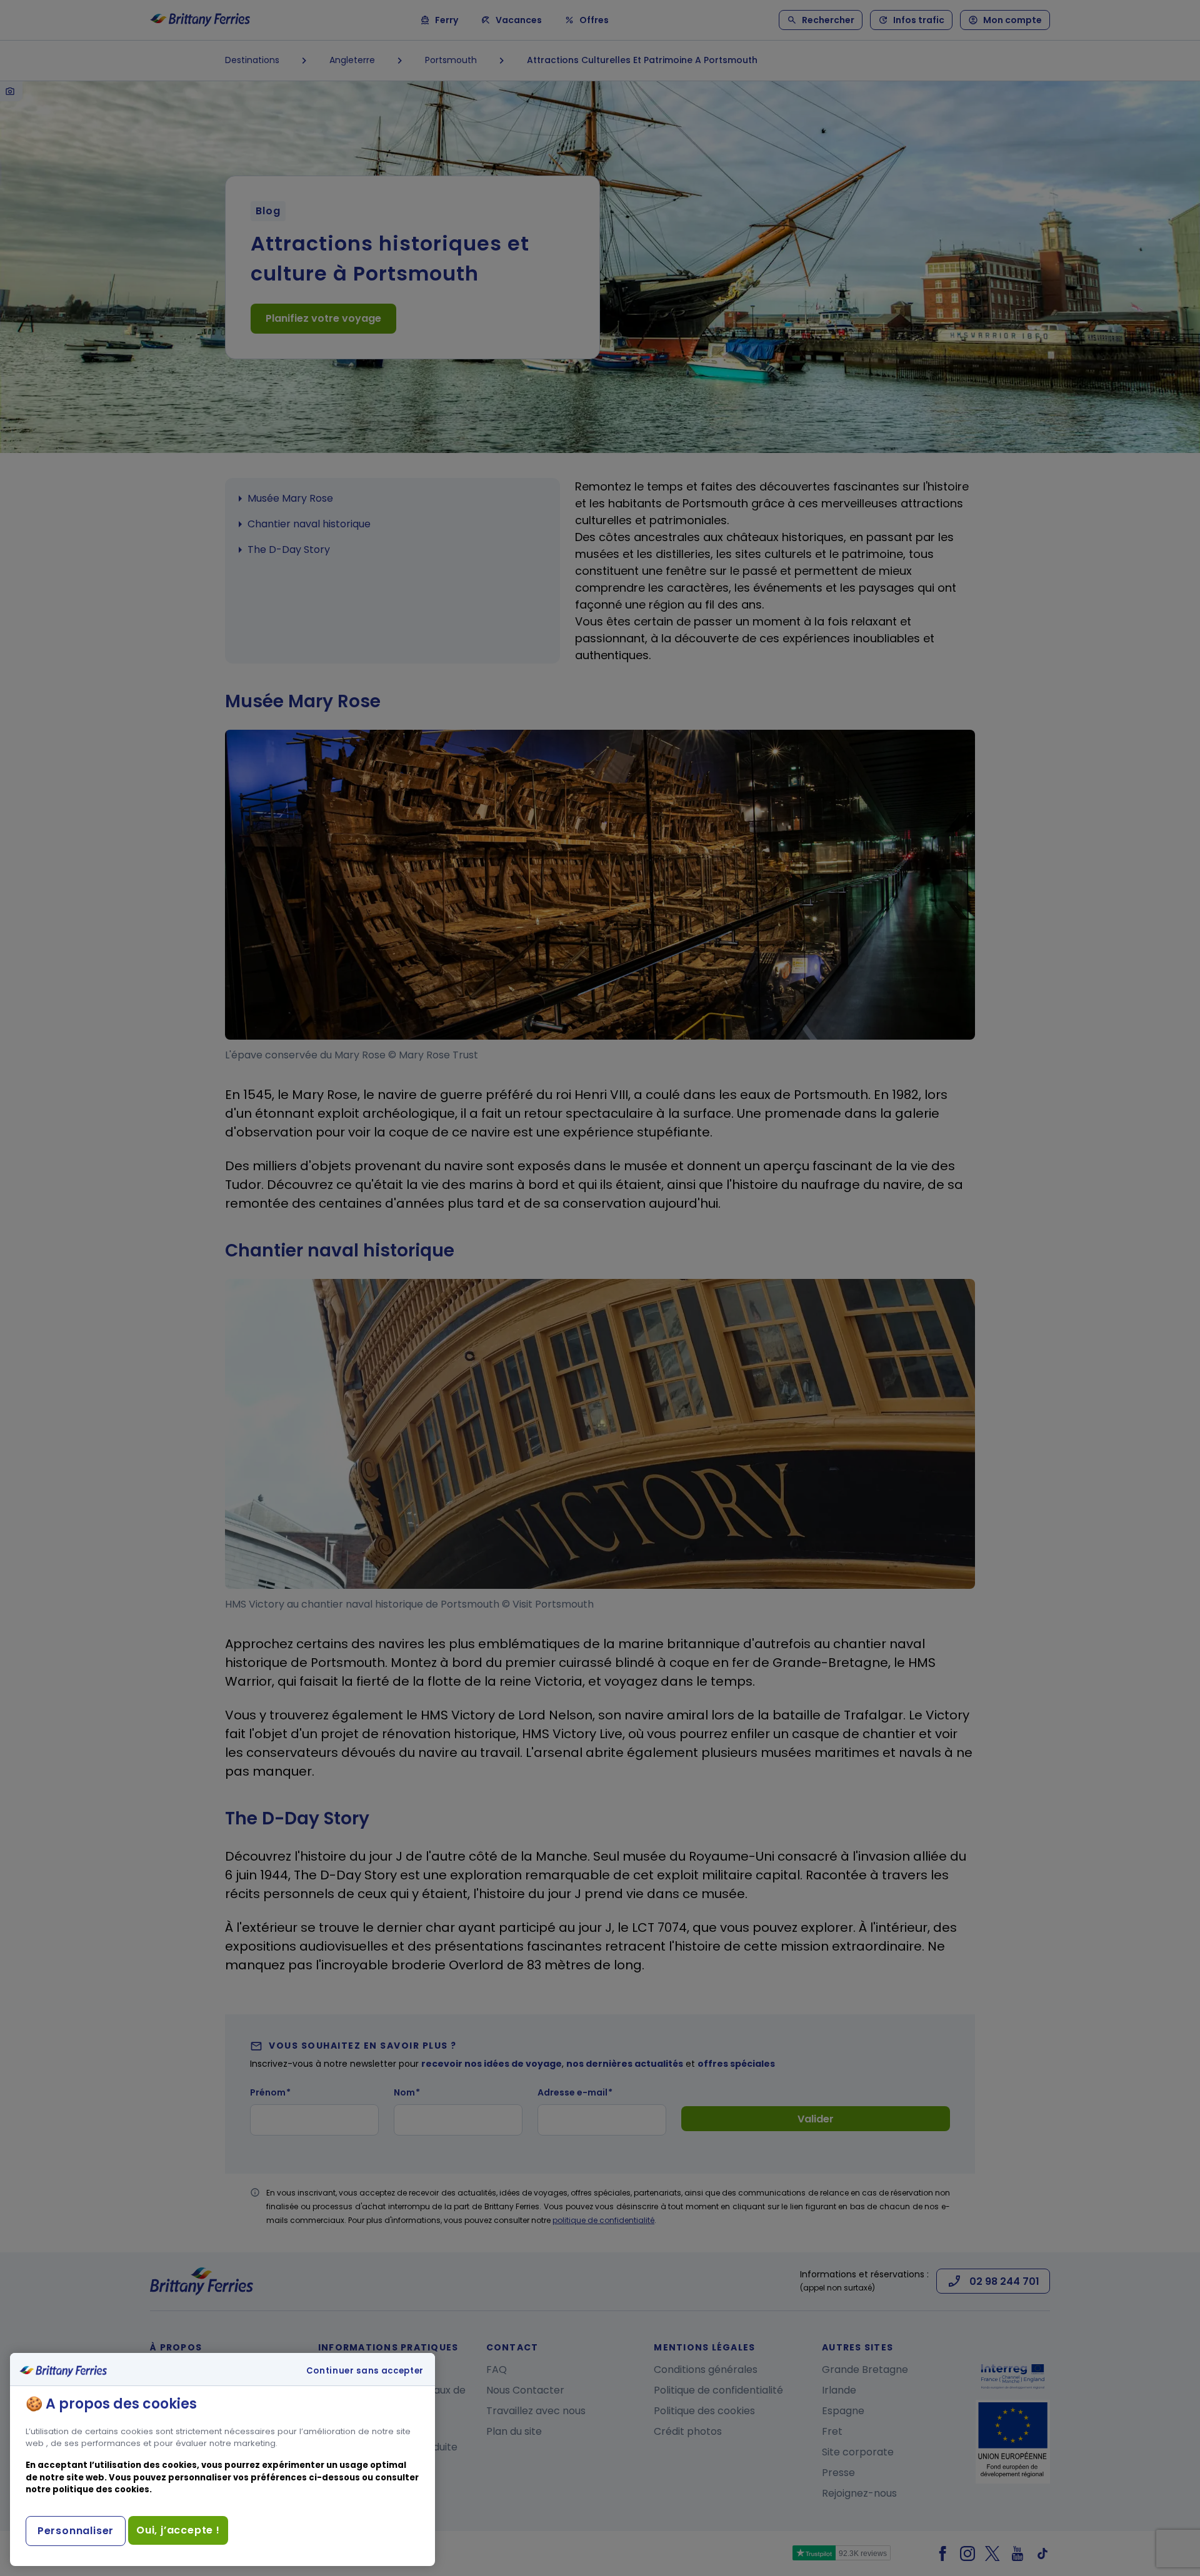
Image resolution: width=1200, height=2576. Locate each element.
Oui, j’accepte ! (178, 2530)
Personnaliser (76, 2531)
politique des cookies (101, 2489)
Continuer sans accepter (365, 2371)
